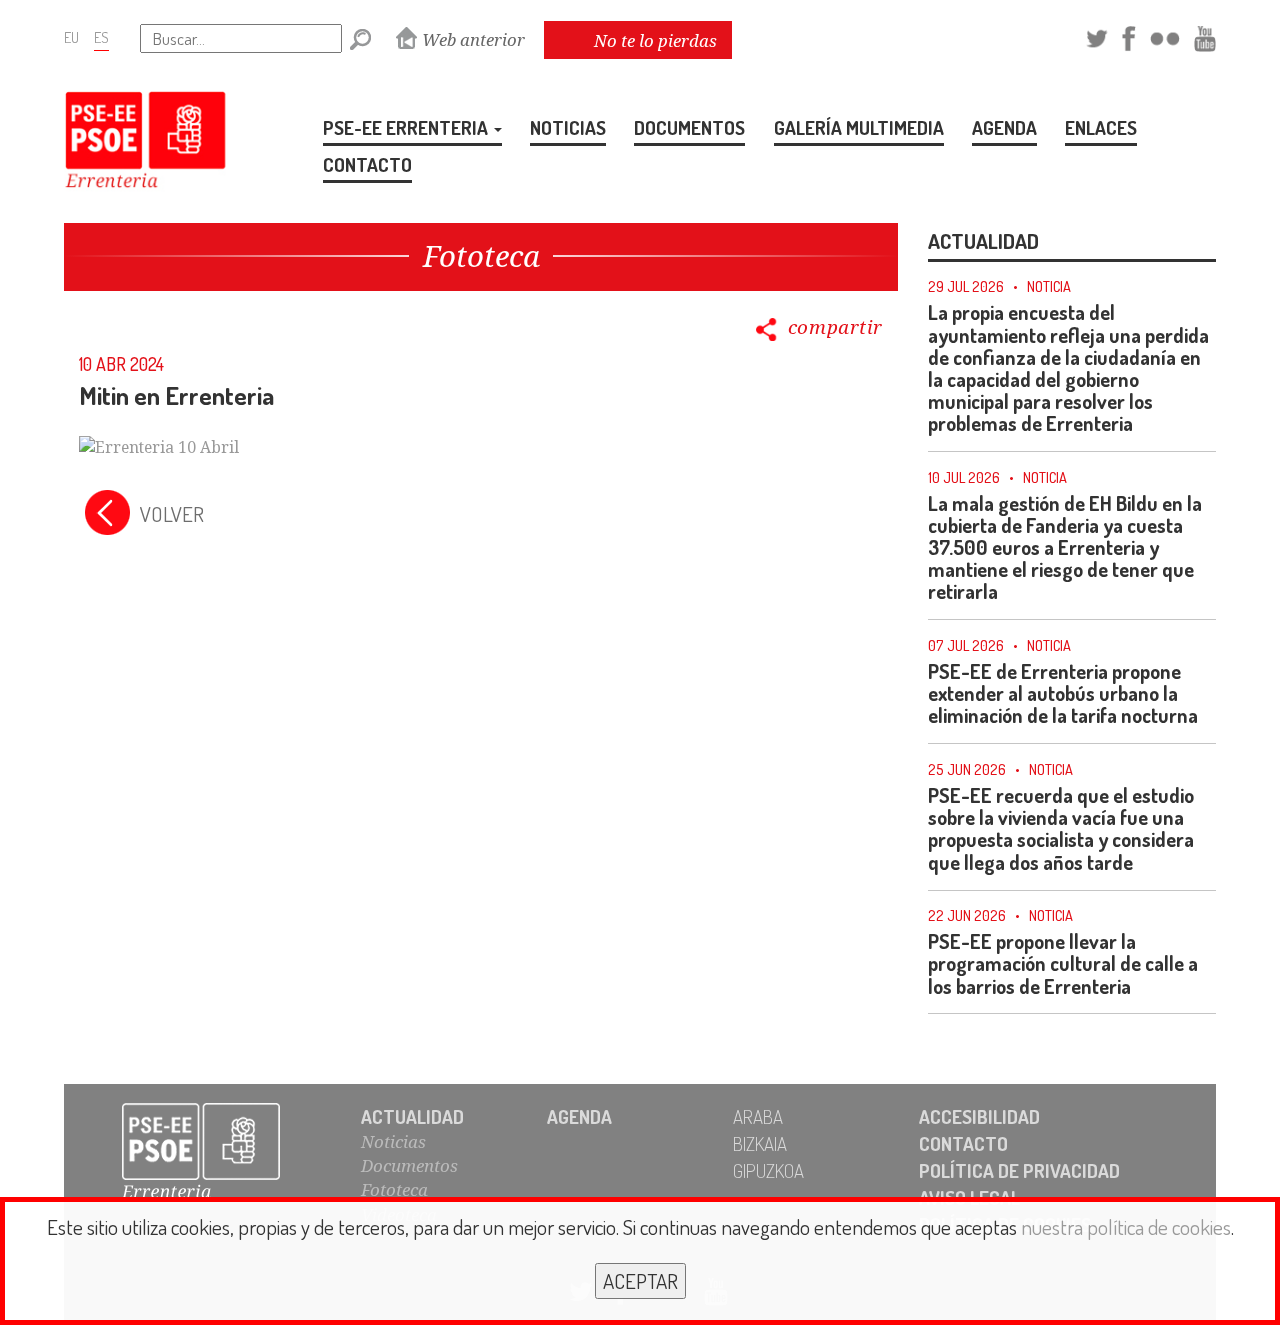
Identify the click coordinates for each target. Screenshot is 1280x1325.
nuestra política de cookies (1126, 1226)
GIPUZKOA (768, 1170)
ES (101, 37)
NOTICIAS (568, 127)
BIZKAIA (760, 1143)
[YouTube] (1205, 35)
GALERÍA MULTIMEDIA (859, 127)
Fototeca (394, 1189)
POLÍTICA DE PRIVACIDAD (1019, 1170)
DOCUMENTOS (689, 127)
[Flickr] (1165, 35)
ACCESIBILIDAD (979, 1116)
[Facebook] (1128, 35)
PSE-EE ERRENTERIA (407, 127)
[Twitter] (1097, 35)
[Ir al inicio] (222, 1153)
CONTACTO (367, 164)
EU (71, 37)
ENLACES (1101, 127)
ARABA (758, 1116)
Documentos (409, 1165)
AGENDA (1004, 127)
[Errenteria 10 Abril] (159, 446)
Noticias (393, 1141)
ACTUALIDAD (412, 1116)
